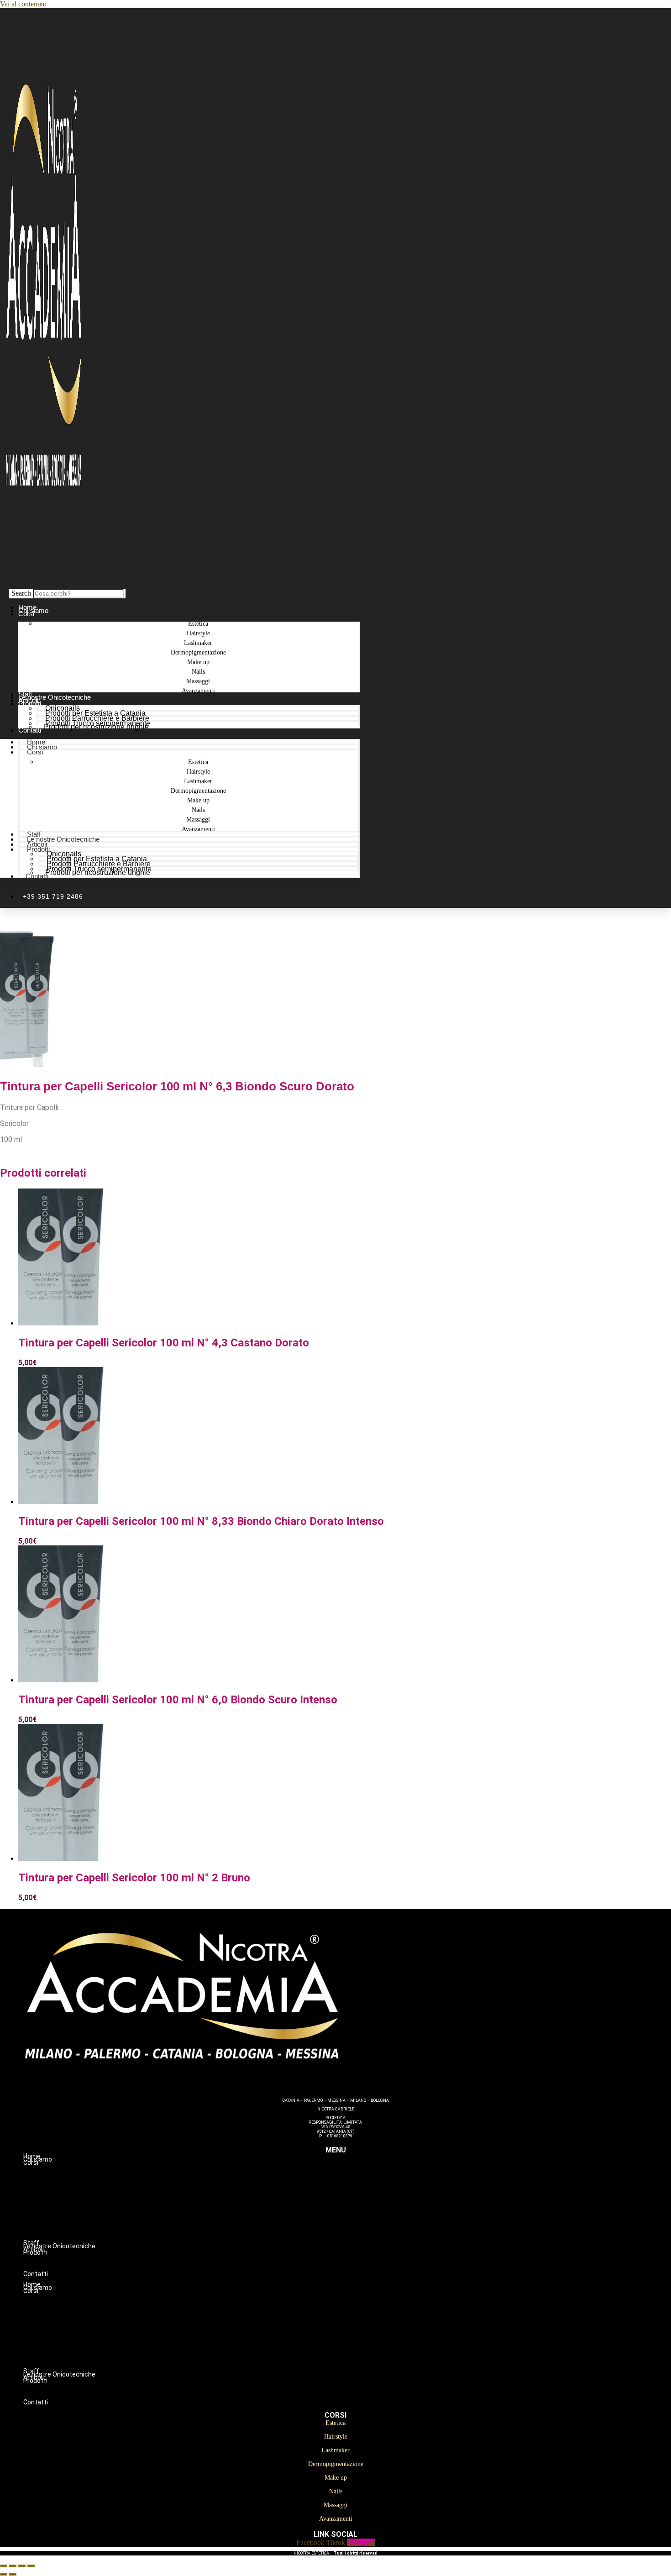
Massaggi (354, 2230)
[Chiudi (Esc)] (31, 2566)
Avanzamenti (198, 691)
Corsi (26, 614)
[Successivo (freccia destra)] (13, 2574)
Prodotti (30, 704)
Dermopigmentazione (354, 2201)
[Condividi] (22, 2566)
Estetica (354, 2172)
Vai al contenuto (23, 4)
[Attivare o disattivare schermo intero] (13, 2566)
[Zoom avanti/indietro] (4, 2566)
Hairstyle (354, 2182)
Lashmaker (354, 2191)
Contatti (30, 730)
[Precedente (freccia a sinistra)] (4, 2574)
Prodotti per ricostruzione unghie (96, 727)
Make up (354, 2210)
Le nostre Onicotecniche (63, 839)
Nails (354, 2220)
